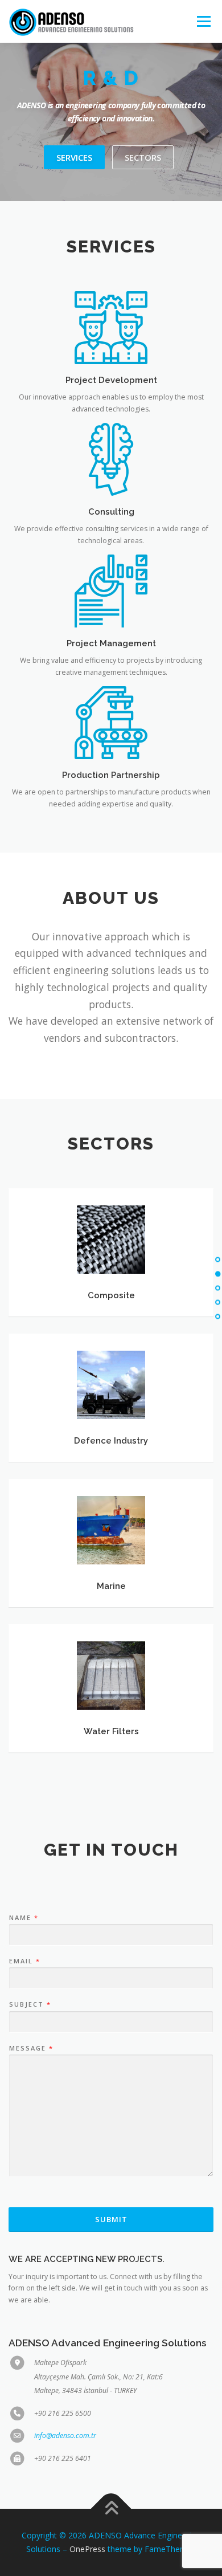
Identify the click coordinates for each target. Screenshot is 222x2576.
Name (23, 1918)
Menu (203, 21)
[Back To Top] (111, 2509)
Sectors (143, 157)
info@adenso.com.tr (65, 2436)
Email (24, 1961)
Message (31, 2048)
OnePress (87, 2549)
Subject (30, 2004)
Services (74, 157)
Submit (111, 2219)
